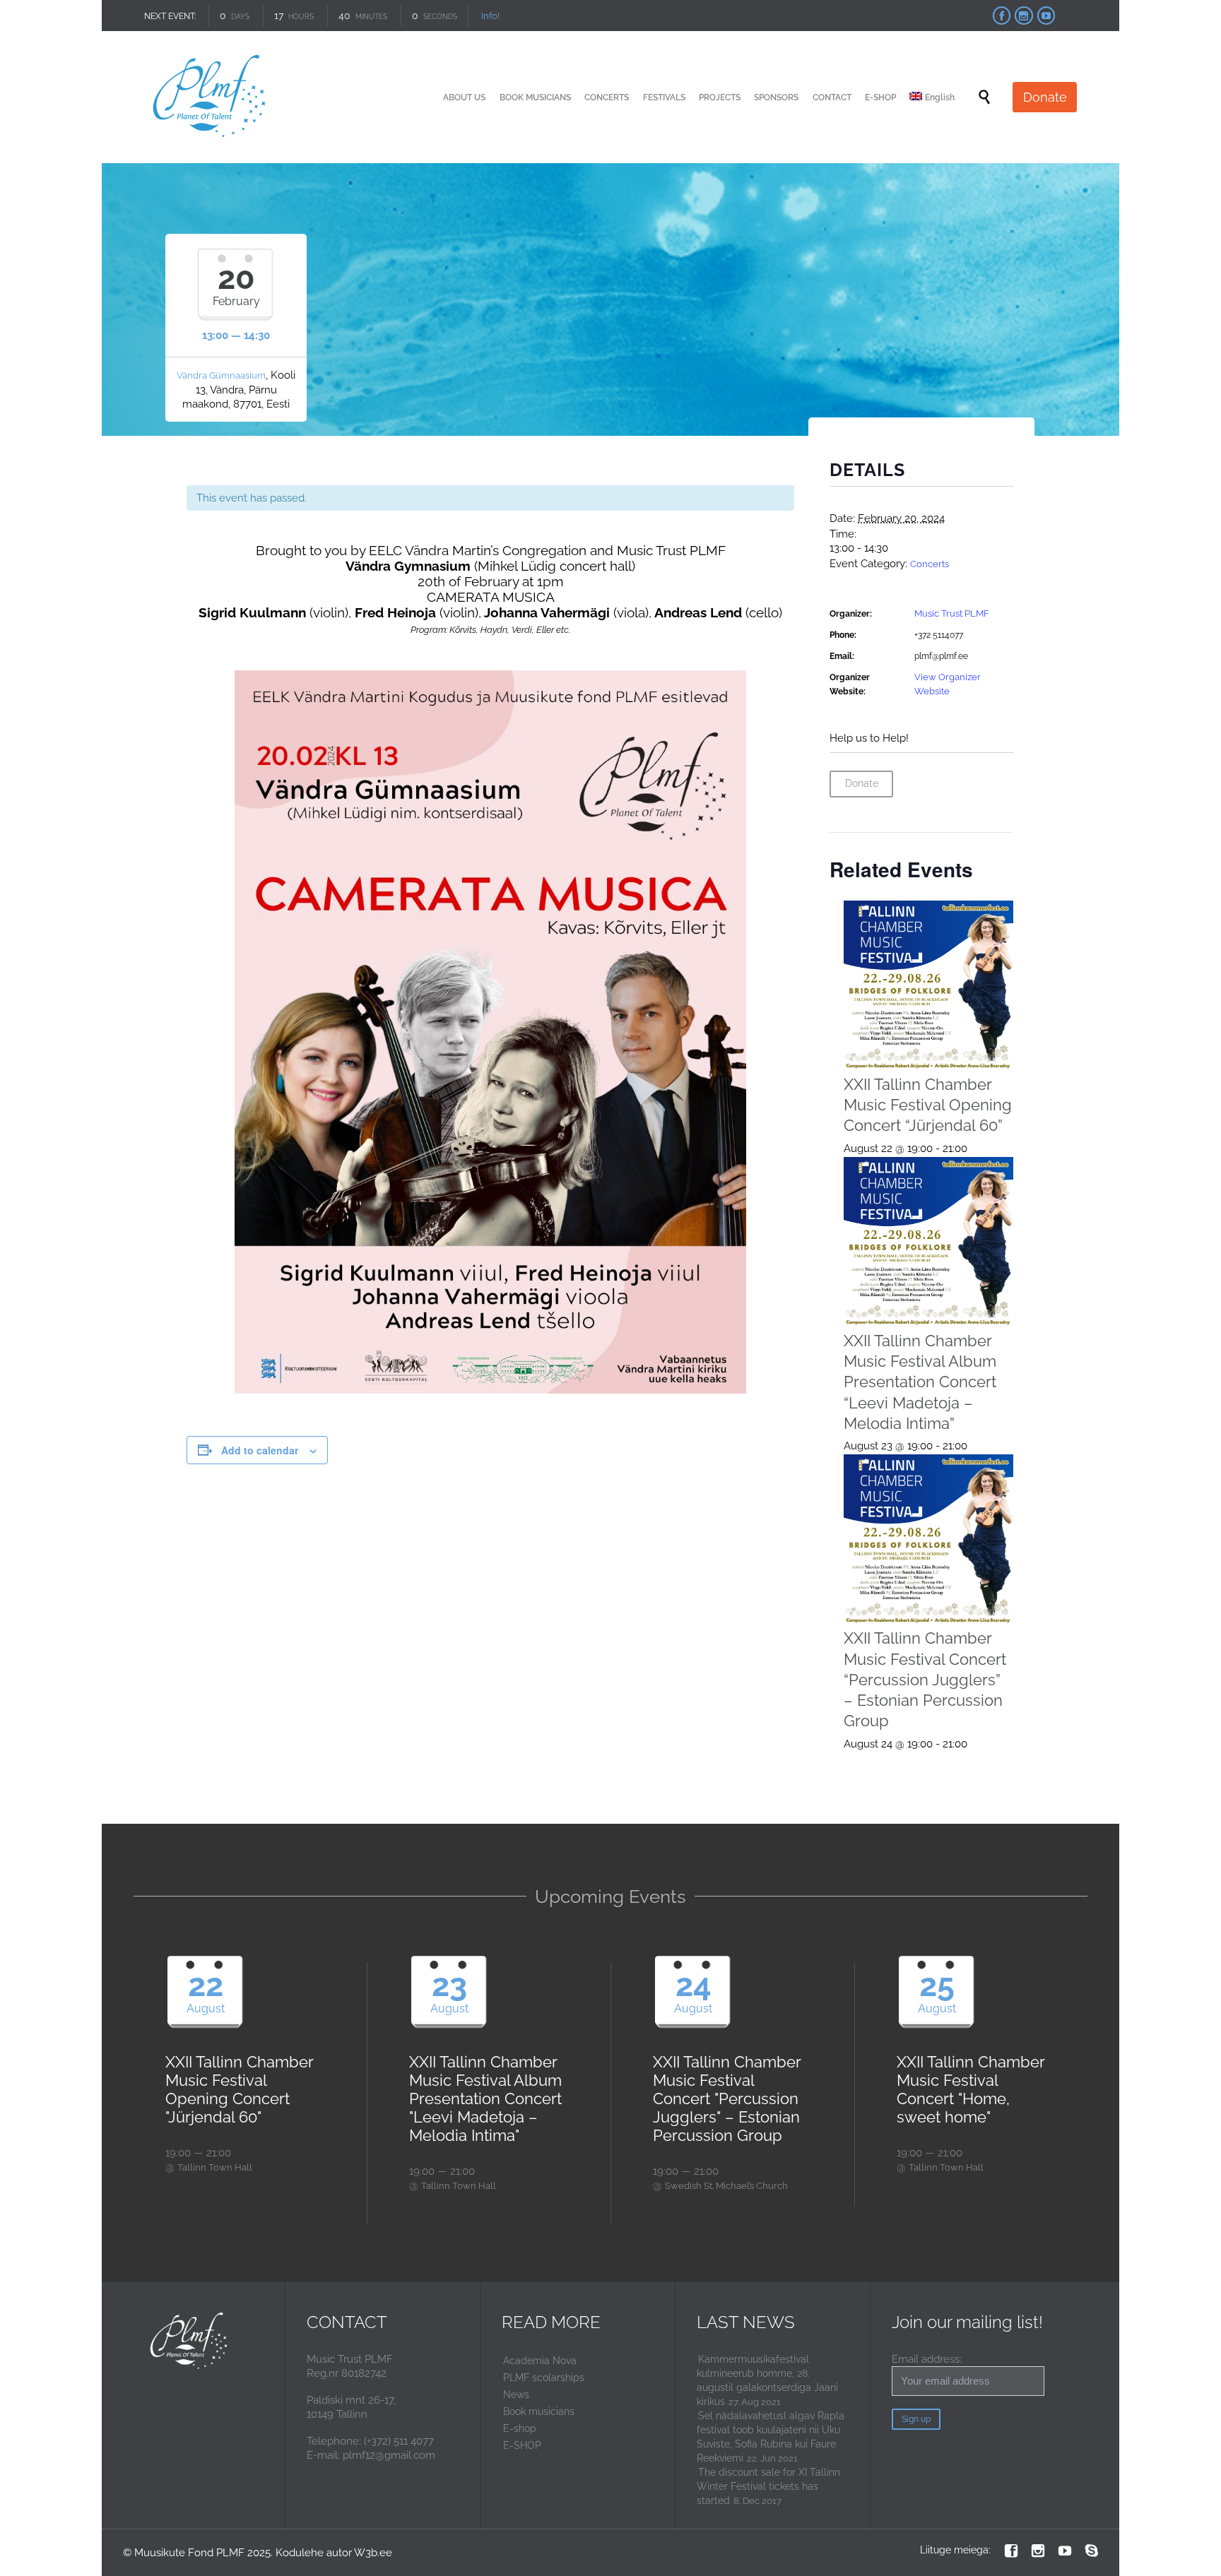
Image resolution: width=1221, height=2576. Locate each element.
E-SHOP (522, 2445)
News (516, 2394)
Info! (494, 16)
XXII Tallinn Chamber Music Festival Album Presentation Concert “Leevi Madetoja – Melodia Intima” (920, 1382)
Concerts (930, 564)
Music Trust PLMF (952, 613)
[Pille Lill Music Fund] (210, 97)
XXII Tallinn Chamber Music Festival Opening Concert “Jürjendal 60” (928, 1105)
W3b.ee (373, 2553)
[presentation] (929, 986)
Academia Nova (540, 2361)
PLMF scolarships (544, 2378)
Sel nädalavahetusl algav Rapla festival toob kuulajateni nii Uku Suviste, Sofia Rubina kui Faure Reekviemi (771, 2437)
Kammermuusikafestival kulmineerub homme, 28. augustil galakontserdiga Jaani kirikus (767, 2380)
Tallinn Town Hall (215, 2167)
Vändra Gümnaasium (221, 375)
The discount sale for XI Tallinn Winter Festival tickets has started (768, 2486)
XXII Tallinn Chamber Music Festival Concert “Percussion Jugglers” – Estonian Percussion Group (925, 1679)
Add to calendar (260, 1450)
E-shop (520, 2428)
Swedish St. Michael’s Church (726, 2186)
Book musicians (539, 2411)
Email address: (927, 2359)
